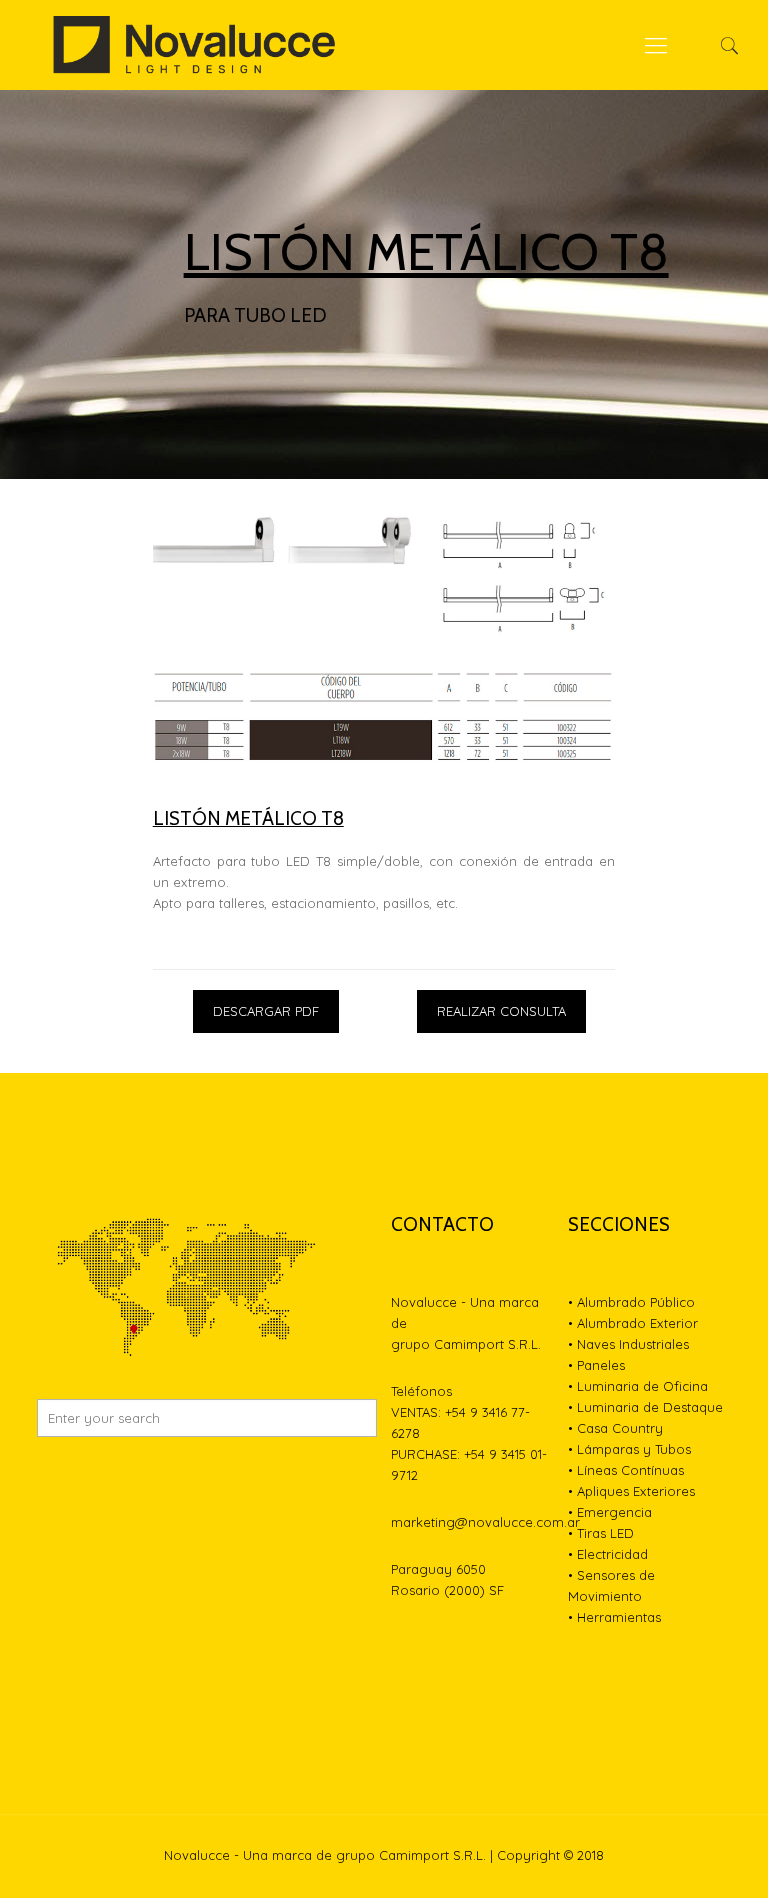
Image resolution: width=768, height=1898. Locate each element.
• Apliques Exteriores (631, 1491)
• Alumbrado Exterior (633, 1323)
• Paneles (596, 1365)
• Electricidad (608, 1554)
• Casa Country (615, 1428)
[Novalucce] (195, 45)
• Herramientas (614, 1617)
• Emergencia (610, 1512)
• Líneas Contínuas (626, 1470)
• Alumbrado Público (631, 1302)
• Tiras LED (601, 1533)
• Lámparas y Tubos (629, 1449)
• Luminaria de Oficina (638, 1386)
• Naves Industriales (628, 1344)
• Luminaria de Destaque (645, 1407)
